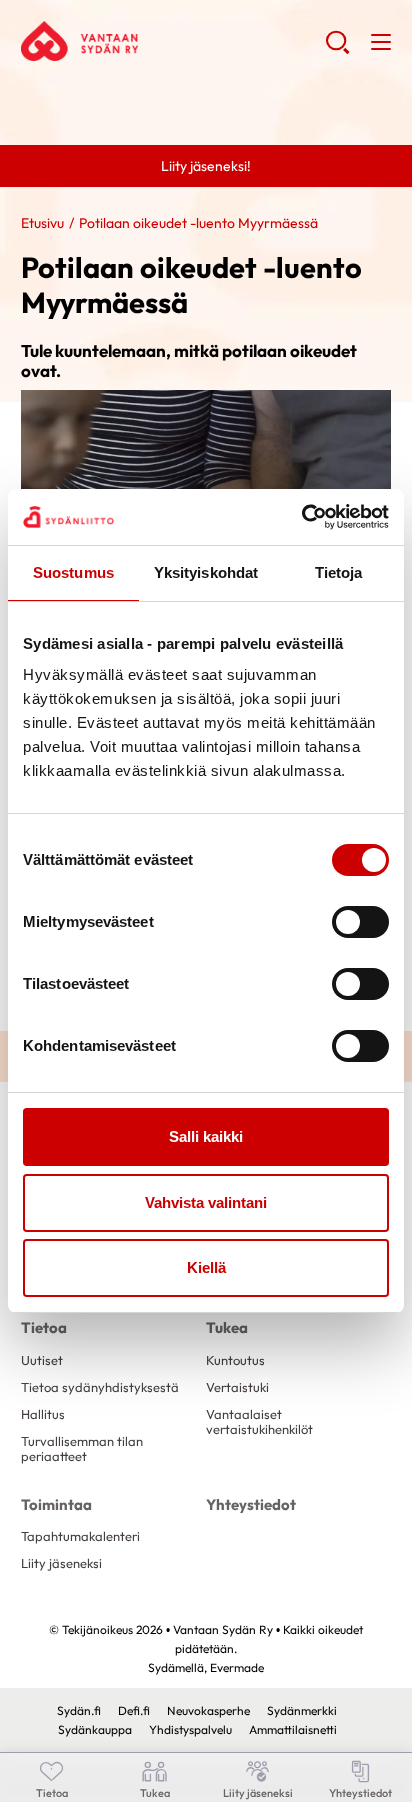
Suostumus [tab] (73, 572)
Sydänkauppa (95, 1729)
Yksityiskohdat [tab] (206, 572)
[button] (337, 50)
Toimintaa (56, 1504)
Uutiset (42, 1360)
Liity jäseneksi (61, 1563)
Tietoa (44, 1327)
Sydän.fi (79, 1710)
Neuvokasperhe (208, 1710)
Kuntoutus (235, 1360)
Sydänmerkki (302, 1710)
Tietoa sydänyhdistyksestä (100, 1387)
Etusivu (42, 223)
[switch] (360, 922)
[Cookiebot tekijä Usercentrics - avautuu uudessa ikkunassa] (301, 517)
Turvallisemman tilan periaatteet (82, 1448)
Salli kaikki (206, 1136)
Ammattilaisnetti (293, 1729)
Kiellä (206, 1267)
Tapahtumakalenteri (80, 1536)
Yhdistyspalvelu (190, 1729)
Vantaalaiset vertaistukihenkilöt (259, 1421)
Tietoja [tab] (339, 572)
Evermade (237, 1667)
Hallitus (43, 1414)
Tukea (227, 1327)
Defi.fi (134, 1710)
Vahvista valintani (206, 1202)
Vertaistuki (237, 1387)
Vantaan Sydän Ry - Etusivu (173, 41)
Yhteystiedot (251, 1504)
